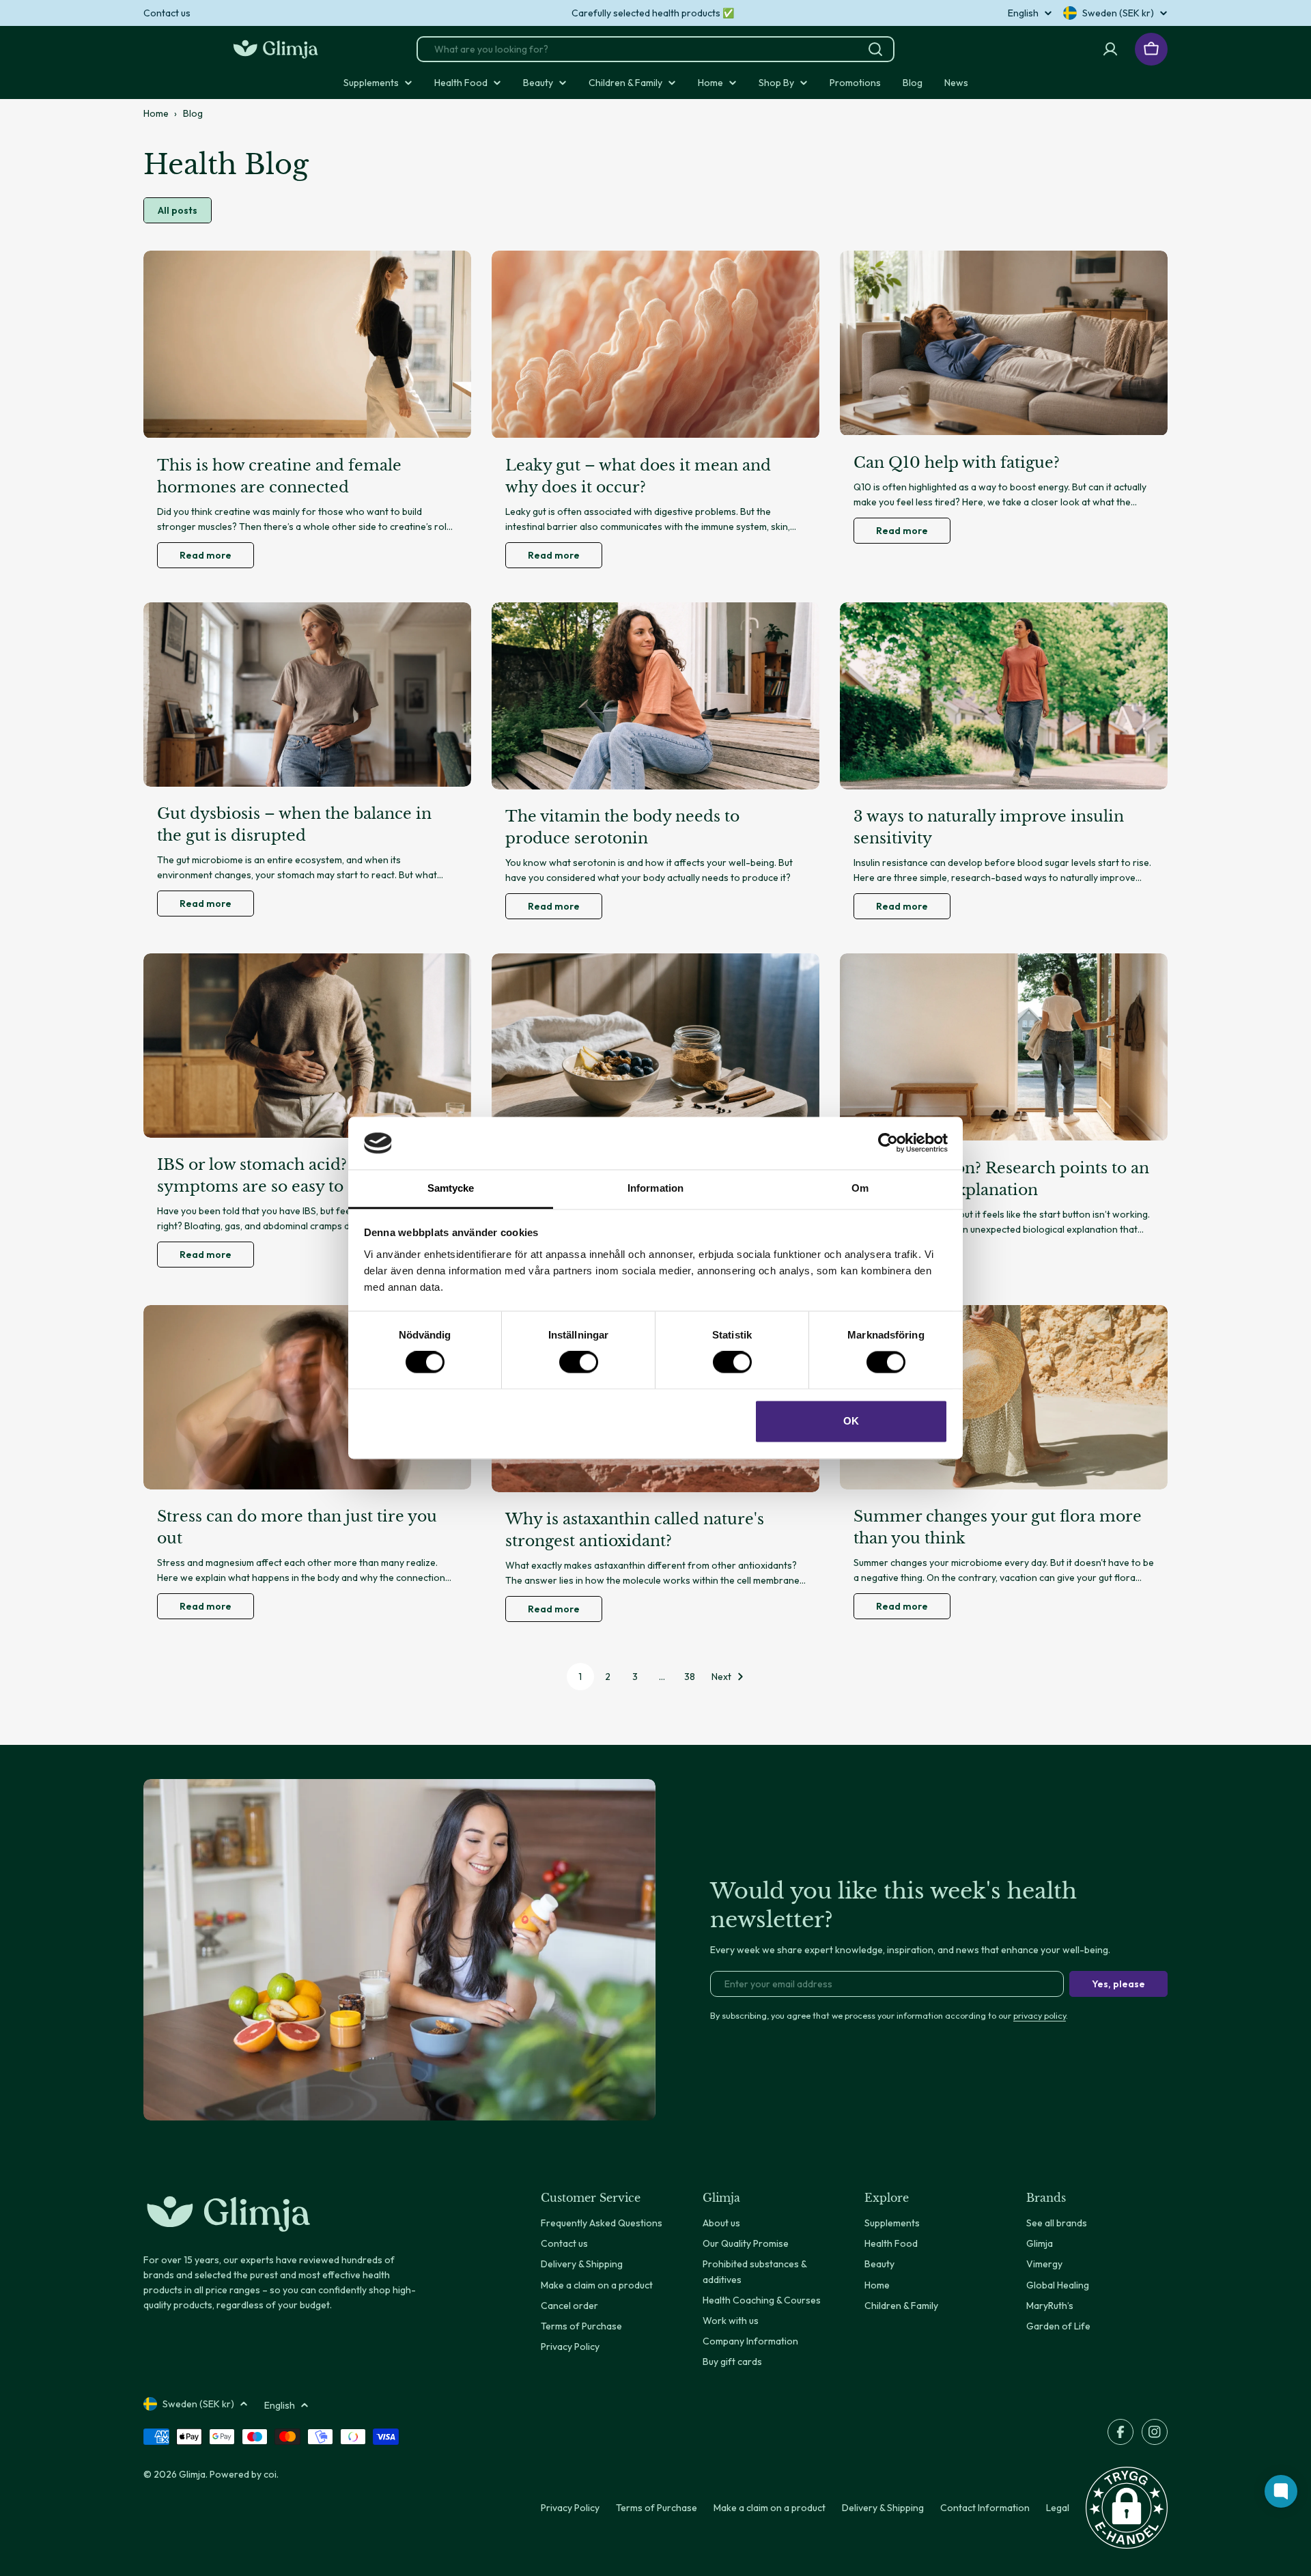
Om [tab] (860, 1188)
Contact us (167, 13)
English (1023, 13)
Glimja (192, 2474)
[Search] (875, 49)
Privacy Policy (570, 2508)
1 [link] (580, 1677)
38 (690, 1677)
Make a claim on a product (770, 2508)
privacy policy (1040, 2015)
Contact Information (985, 2508)
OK (851, 1421)
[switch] (579, 1362)
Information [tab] (655, 1188)
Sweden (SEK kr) (1118, 13)
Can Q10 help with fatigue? (957, 463)
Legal (1058, 2508)
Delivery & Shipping (883, 2508)
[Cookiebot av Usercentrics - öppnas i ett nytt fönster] (888, 1143)
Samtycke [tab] (451, 1188)
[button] (1127, 2508)
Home (156, 113)
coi (270, 2474)
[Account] (1110, 49)
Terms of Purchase (657, 2508)
